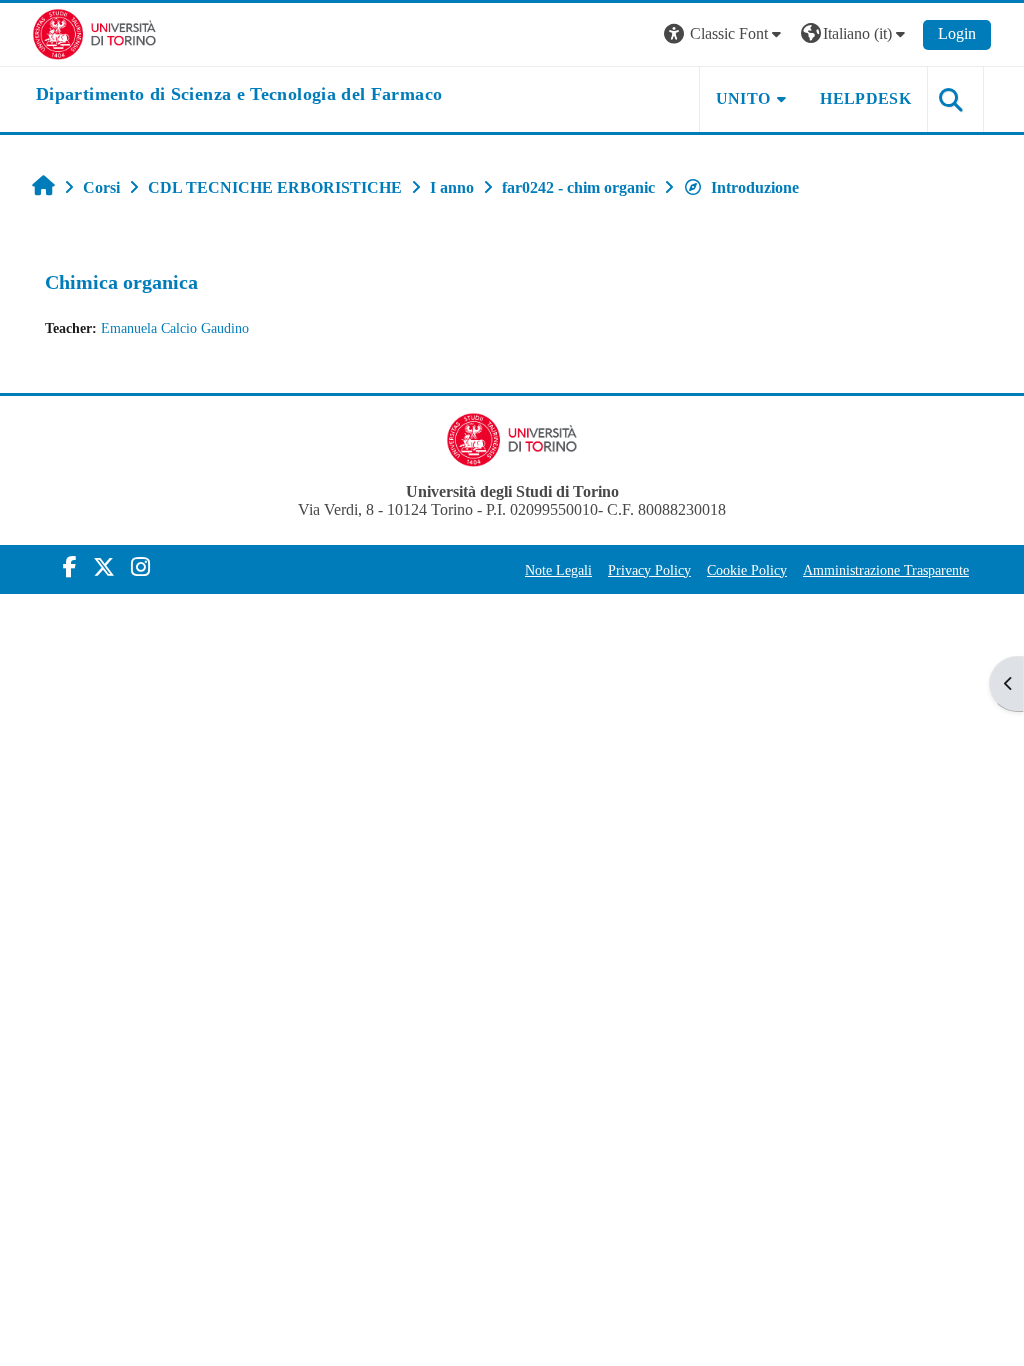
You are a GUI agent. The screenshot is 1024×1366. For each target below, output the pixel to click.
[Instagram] (140, 567)
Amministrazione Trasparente (886, 570)
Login (957, 33)
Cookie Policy (747, 570)
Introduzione (755, 187)
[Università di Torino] (94, 32)
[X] (104, 567)
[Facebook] (70, 567)
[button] (725, 34)
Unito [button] (743, 98)
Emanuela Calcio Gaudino (175, 328)
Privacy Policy (649, 570)
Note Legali (558, 570)
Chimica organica (121, 282)
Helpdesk (865, 98)
